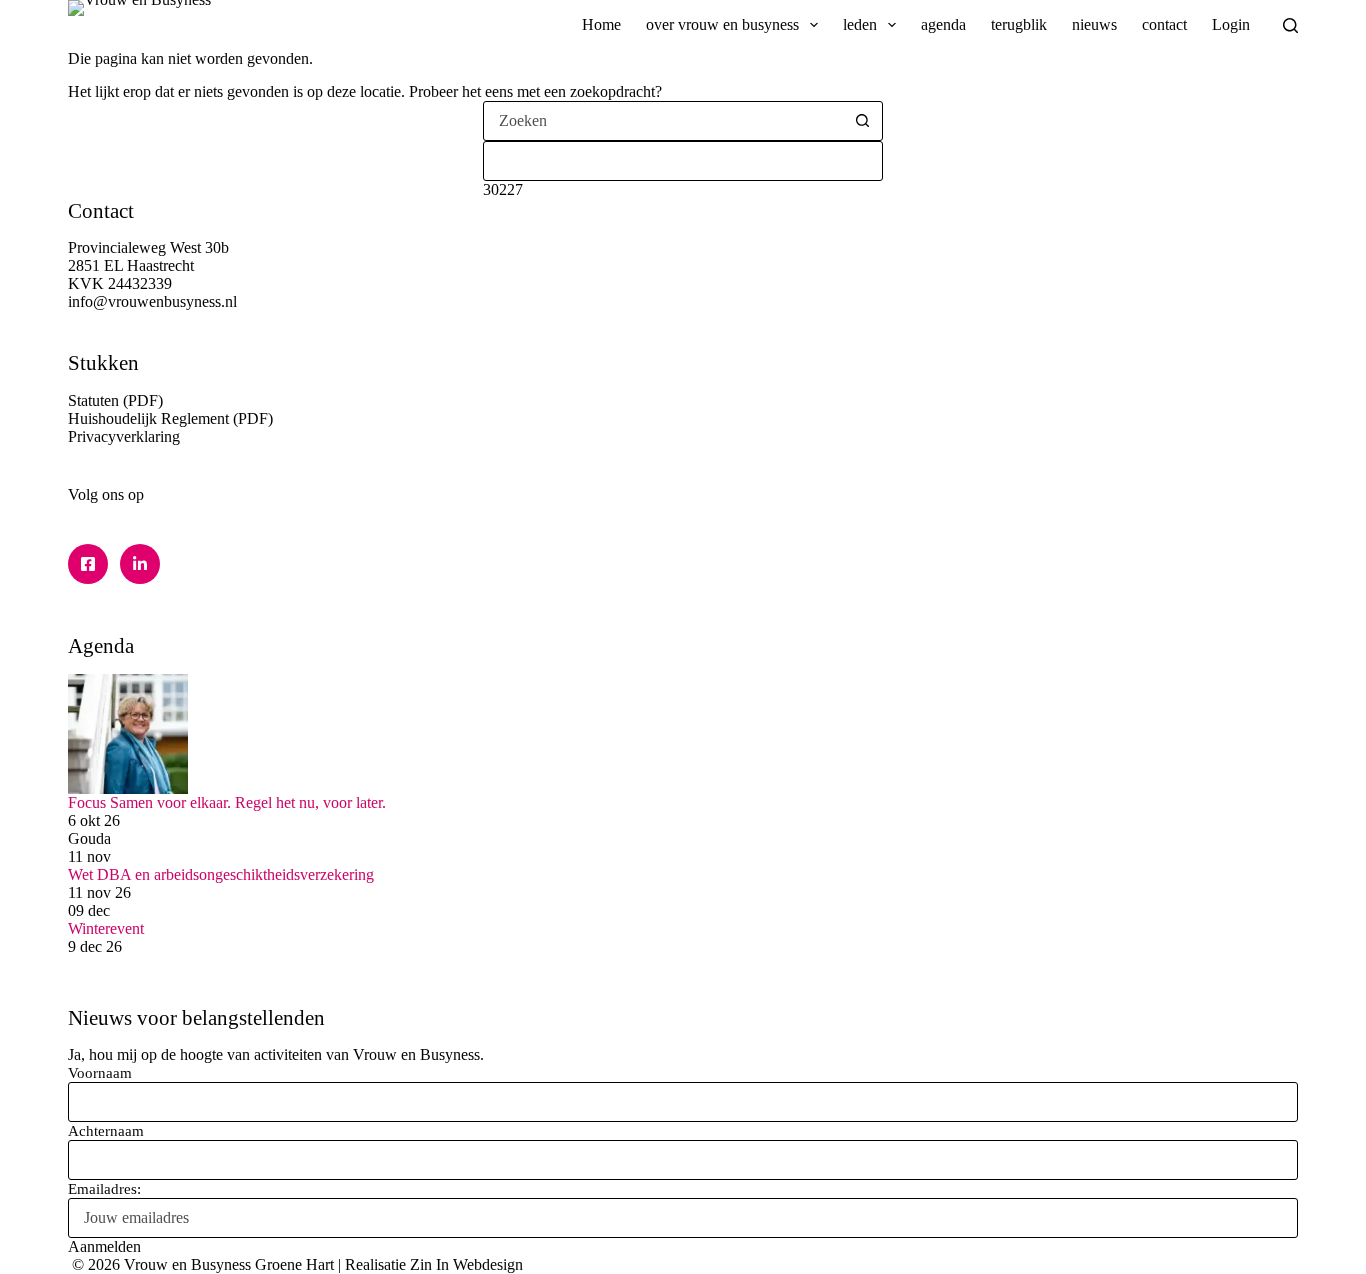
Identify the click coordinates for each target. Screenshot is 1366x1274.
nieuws (1094, 24)
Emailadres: (104, 1189)
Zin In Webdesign (466, 1264)
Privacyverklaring (124, 436)
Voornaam (100, 1073)
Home (601, 24)
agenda (943, 24)
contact (1164, 24)
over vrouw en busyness (722, 24)
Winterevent (106, 928)
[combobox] (664, 121)
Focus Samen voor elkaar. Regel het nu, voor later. (227, 802)
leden (860, 24)
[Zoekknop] (863, 121)
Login (1231, 24)
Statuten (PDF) (115, 400)
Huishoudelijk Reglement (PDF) (170, 418)
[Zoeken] (1290, 25)
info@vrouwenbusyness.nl (152, 301)
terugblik (1019, 24)
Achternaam (106, 1131)
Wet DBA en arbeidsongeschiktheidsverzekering (221, 874)
